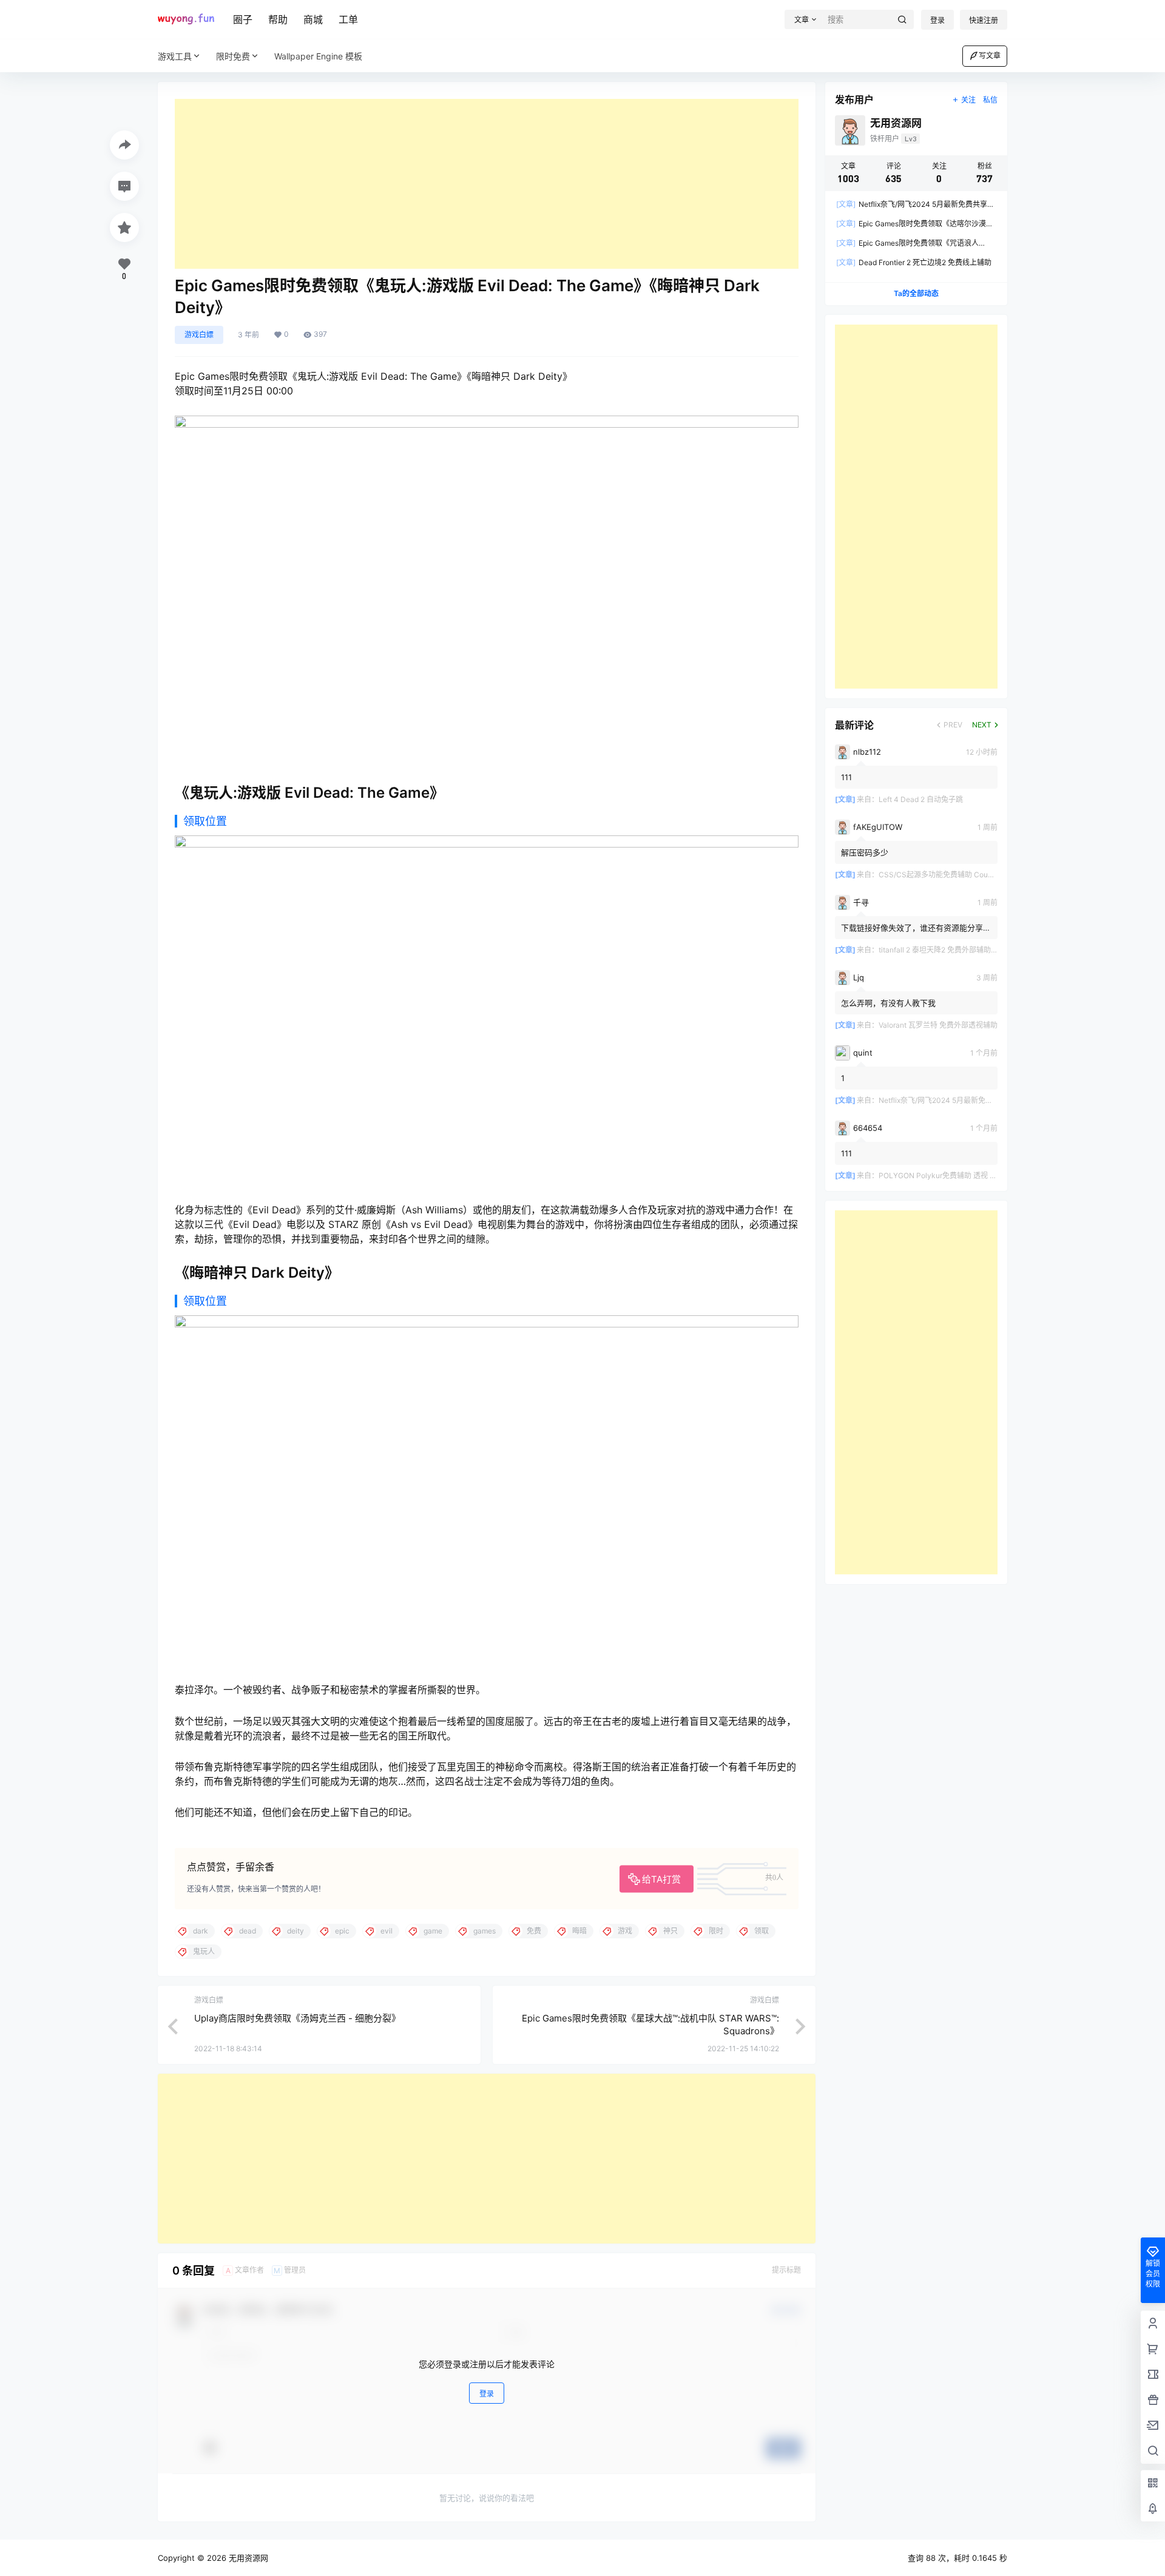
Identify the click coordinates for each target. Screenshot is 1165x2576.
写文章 (990, 56)
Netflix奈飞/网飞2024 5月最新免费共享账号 (950, 1100)
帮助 (278, 19)
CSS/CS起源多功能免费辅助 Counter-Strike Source (965, 875)
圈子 (243, 19)
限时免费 (233, 56)
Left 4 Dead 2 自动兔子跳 (921, 799)
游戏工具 (175, 56)
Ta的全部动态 (916, 293)
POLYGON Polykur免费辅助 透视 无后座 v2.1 (953, 1175)
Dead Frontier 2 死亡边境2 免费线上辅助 (914, 262)
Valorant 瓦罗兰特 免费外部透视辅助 (938, 1025)
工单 (348, 19)
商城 (313, 19)
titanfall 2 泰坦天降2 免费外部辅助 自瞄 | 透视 (953, 950)
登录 (937, 20)
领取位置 (205, 821)
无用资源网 (247, 2558)
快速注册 (984, 20)
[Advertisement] (487, 184)
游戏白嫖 (199, 335)
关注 (968, 100)
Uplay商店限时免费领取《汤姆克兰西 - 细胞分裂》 (297, 2018)
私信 (990, 100)
